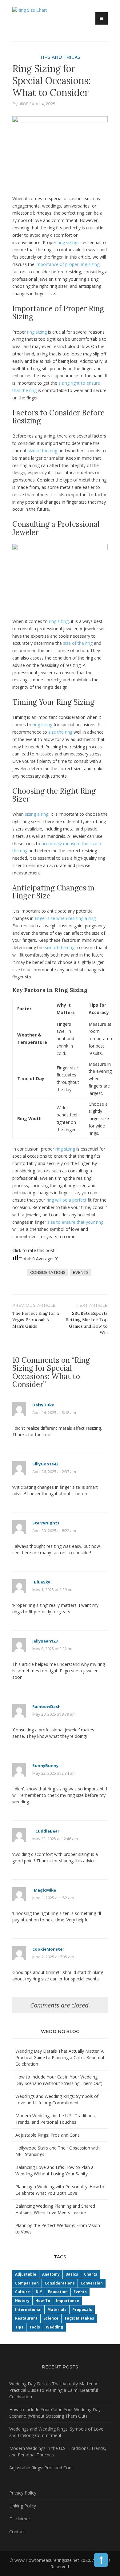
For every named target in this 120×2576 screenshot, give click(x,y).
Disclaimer (20, 2519)
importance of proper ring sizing (68, 264)
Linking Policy (23, 2506)
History (22, 2301)
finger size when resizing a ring (65, 918)
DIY (39, 2292)
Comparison (27, 2283)
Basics (72, 2274)
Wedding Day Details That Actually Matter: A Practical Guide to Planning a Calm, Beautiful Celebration (60, 2057)
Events (81, 1272)
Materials (57, 2310)
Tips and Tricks (60, 57)
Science (51, 2318)
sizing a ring (37, 814)
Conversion (92, 2283)
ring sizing (67, 242)
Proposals (82, 2310)
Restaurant (26, 2318)
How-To (43, 2301)
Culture (22, 2292)
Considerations (48, 1272)
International (28, 2310)
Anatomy (51, 2274)
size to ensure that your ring (75, 1222)
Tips (19, 2327)
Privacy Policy (23, 2493)
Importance (68, 2301)
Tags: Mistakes (79, 2318)
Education (58, 2292)
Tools (35, 2327)
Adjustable (26, 2274)
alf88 (24, 104)
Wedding (54, 2327)
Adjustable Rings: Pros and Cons (48, 2135)
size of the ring (42, 451)
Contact (17, 2532)
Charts (91, 2274)
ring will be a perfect (66, 1200)
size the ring (60, 732)
